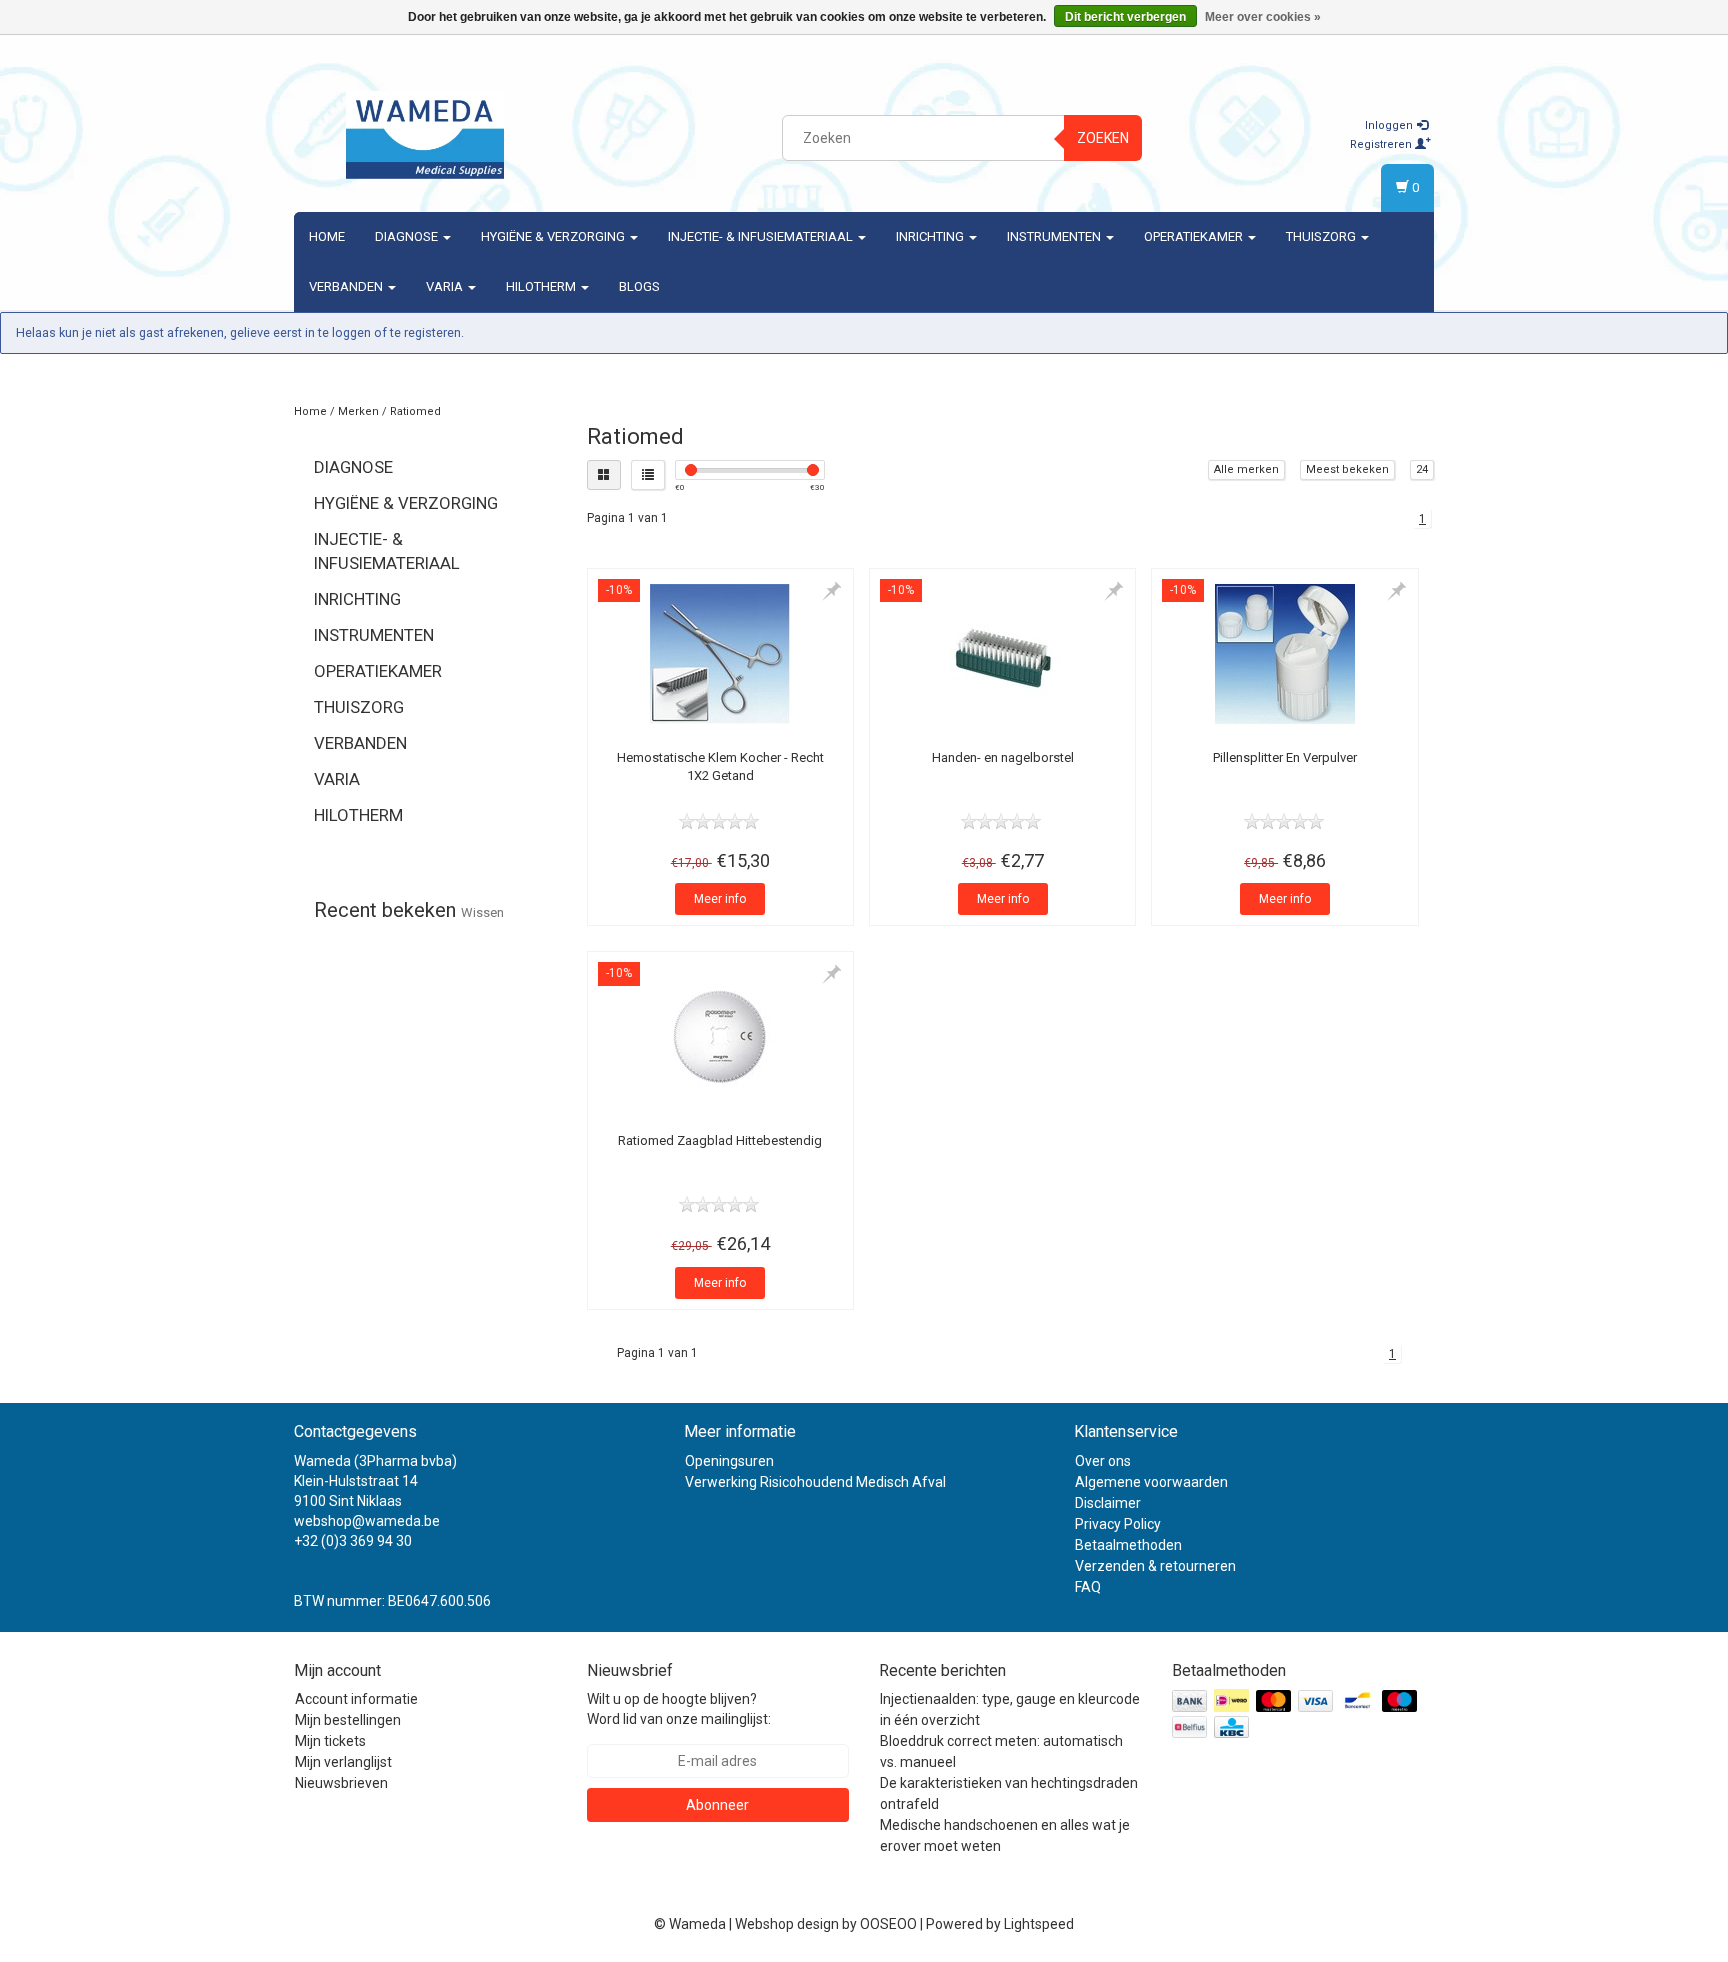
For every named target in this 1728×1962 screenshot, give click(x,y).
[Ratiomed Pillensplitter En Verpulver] (1284, 654)
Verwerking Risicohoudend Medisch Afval (815, 1482)
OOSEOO (888, 1924)
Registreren (1382, 144)
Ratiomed (415, 411)
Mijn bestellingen (348, 1720)
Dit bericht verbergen (1125, 17)
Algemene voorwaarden (1151, 1482)
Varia (446, 286)
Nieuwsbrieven (341, 1783)
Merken (358, 411)
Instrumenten (1055, 236)
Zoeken (1103, 138)
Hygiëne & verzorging (554, 236)
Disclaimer (1108, 1503)
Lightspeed (1039, 1924)
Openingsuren (729, 1461)
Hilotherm (542, 286)
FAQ (1088, 1587)
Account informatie (356, 1699)
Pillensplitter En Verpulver (1285, 757)
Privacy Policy (1118, 1524)
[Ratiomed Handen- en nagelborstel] (1002, 654)
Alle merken (1246, 469)
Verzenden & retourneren (1155, 1566)
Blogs (639, 286)
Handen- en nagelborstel (1003, 757)
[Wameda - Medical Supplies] (425, 135)
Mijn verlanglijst (343, 1762)
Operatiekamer (1195, 236)
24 (1422, 469)
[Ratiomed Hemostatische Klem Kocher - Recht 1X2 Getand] (720, 654)
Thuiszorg (1322, 236)
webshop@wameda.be (367, 1521)
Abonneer (717, 1805)
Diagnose (408, 236)
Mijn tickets (330, 1741)
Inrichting (931, 236)
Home (327, 236)
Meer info (720, 899)
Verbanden (347, 286)
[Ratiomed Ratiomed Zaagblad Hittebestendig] (720, 1037)
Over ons (1103, 1461)
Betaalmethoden (1128, 1545)
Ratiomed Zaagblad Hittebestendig (720, 1140)
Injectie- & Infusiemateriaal (762, 236)
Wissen (482, 912)
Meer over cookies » (1263, 17)
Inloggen (1390, 125)
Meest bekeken (1347, 469)
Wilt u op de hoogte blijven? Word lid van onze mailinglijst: (679, 1709)
